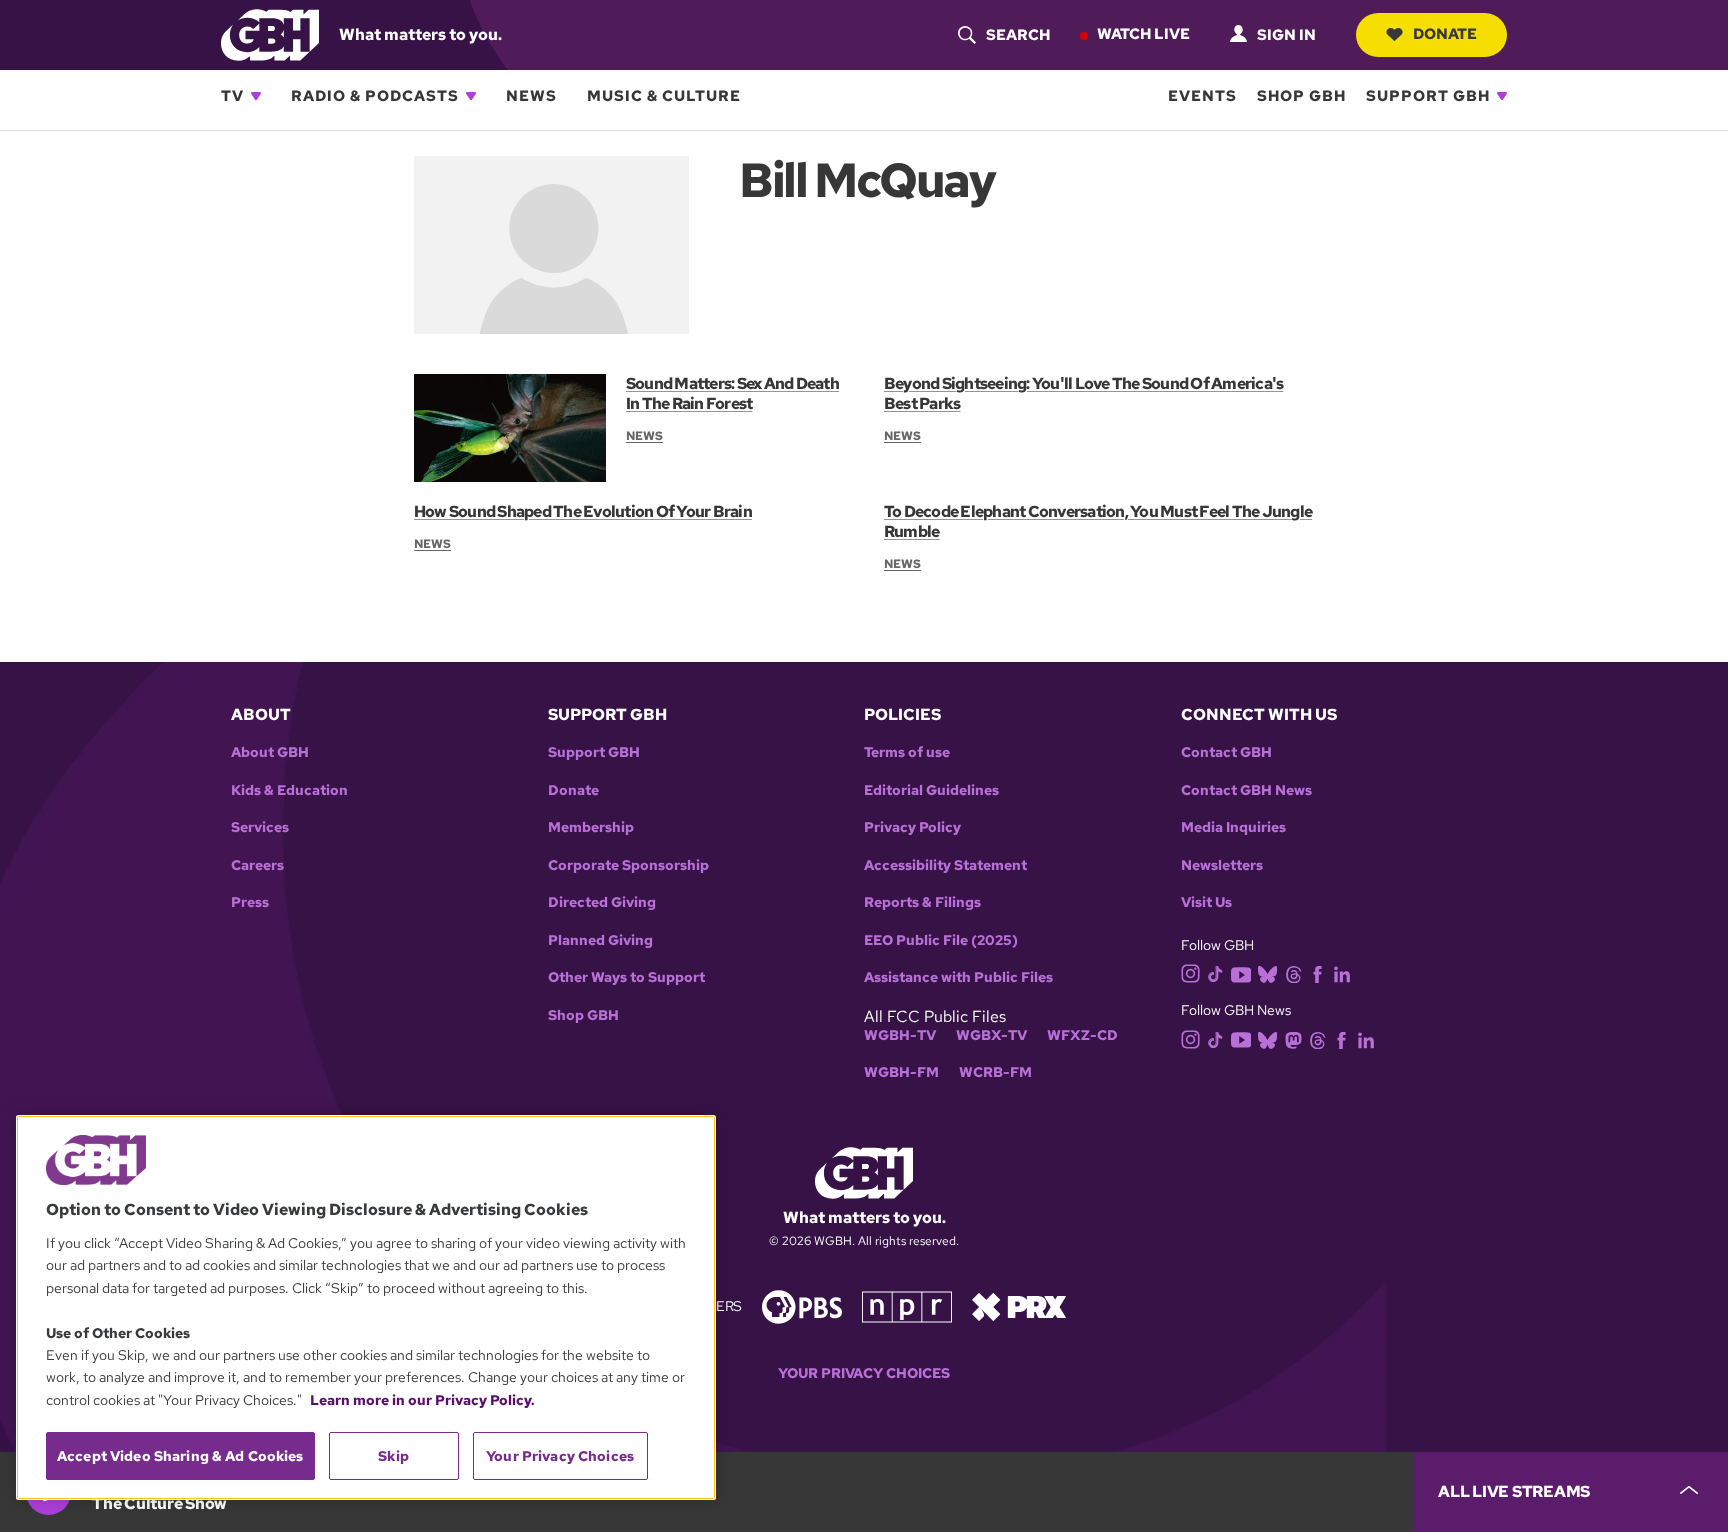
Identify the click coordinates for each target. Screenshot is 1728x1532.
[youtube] (1241, 972)
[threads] (1293, 973)
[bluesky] (1267, 973)
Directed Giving (602, 902)
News (531, 96)
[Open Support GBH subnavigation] (1502, 96)
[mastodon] (1293, 1038)
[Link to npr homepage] (907, 1305)
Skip (393, 1456)
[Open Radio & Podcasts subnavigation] (471, 96)
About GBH (270, 752)
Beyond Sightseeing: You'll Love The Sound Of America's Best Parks (1083, 393)
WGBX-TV (991, 1035)
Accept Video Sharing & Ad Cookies (180, 1456)
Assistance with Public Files (958, 977)
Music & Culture (664, 96)
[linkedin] (1342, 973)
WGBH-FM (901, 1072)
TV (232, 96)
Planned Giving (600, 940)
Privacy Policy (912, 827)
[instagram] (1191, 972)
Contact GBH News (1246, 790)
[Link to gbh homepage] (270, 33)
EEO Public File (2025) (941, 940)
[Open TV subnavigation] (256, 96)
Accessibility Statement (945, 865)
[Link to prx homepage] (1019, 1305)
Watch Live (1143, 34)
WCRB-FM (995, 1072)
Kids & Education (289, 790)
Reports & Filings (922, 902)
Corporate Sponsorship (628, 865)
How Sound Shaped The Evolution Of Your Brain (583, 511)
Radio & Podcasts (375, 96)
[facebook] (1317, 973)
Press (250, 902)
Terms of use (907, 752)
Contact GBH (1226, 752)
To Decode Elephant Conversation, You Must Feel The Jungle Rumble (1098, 521)
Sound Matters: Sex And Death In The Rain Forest (732, 393)
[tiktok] (1215, 973)
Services (260, 827)
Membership (591, 827)
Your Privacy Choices (864, 1373)
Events (1202, 96)
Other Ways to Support (626, 977)
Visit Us (1206, 902)
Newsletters (1222, 865)
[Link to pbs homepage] (802, 1305)
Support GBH (1428, 96)
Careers (257, 865)
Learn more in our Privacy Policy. (422, 1400)
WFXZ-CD (1082, 1035)
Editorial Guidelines (931, 790)
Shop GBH (1301, 96)
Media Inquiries (1233, 827)
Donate (1445, 34)
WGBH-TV (900, 1035)
